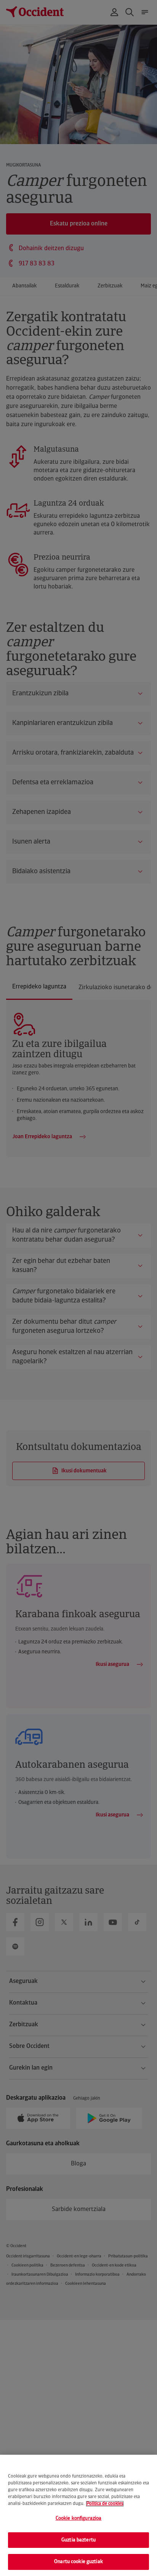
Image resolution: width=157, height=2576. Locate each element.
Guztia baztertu (78, 2540)
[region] (78, 2515)
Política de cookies (105, 2504)
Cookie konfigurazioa (79, 2518)
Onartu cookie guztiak (78, 2562)
